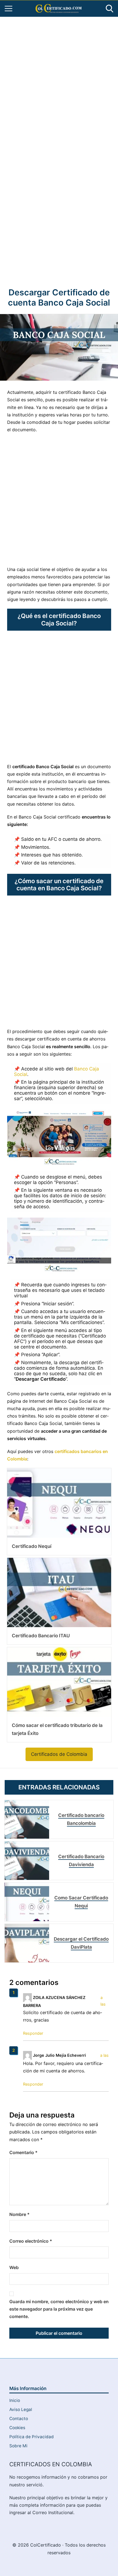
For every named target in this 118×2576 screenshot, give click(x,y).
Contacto (19, 2419)
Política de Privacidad (32, 2437)
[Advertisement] (59, 83)
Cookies (17, 2428)
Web (14, 2267)
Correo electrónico (31, 2241)
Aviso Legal (21, 2409)
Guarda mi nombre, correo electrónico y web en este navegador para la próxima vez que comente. (59, 2309)
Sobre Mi (18, 2446)
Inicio (15, 2400)
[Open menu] (9, 9)
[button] (59, 1754)
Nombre (19, 2214)
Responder (33, 2033)
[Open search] (109, 9)
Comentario (23, 2152)
